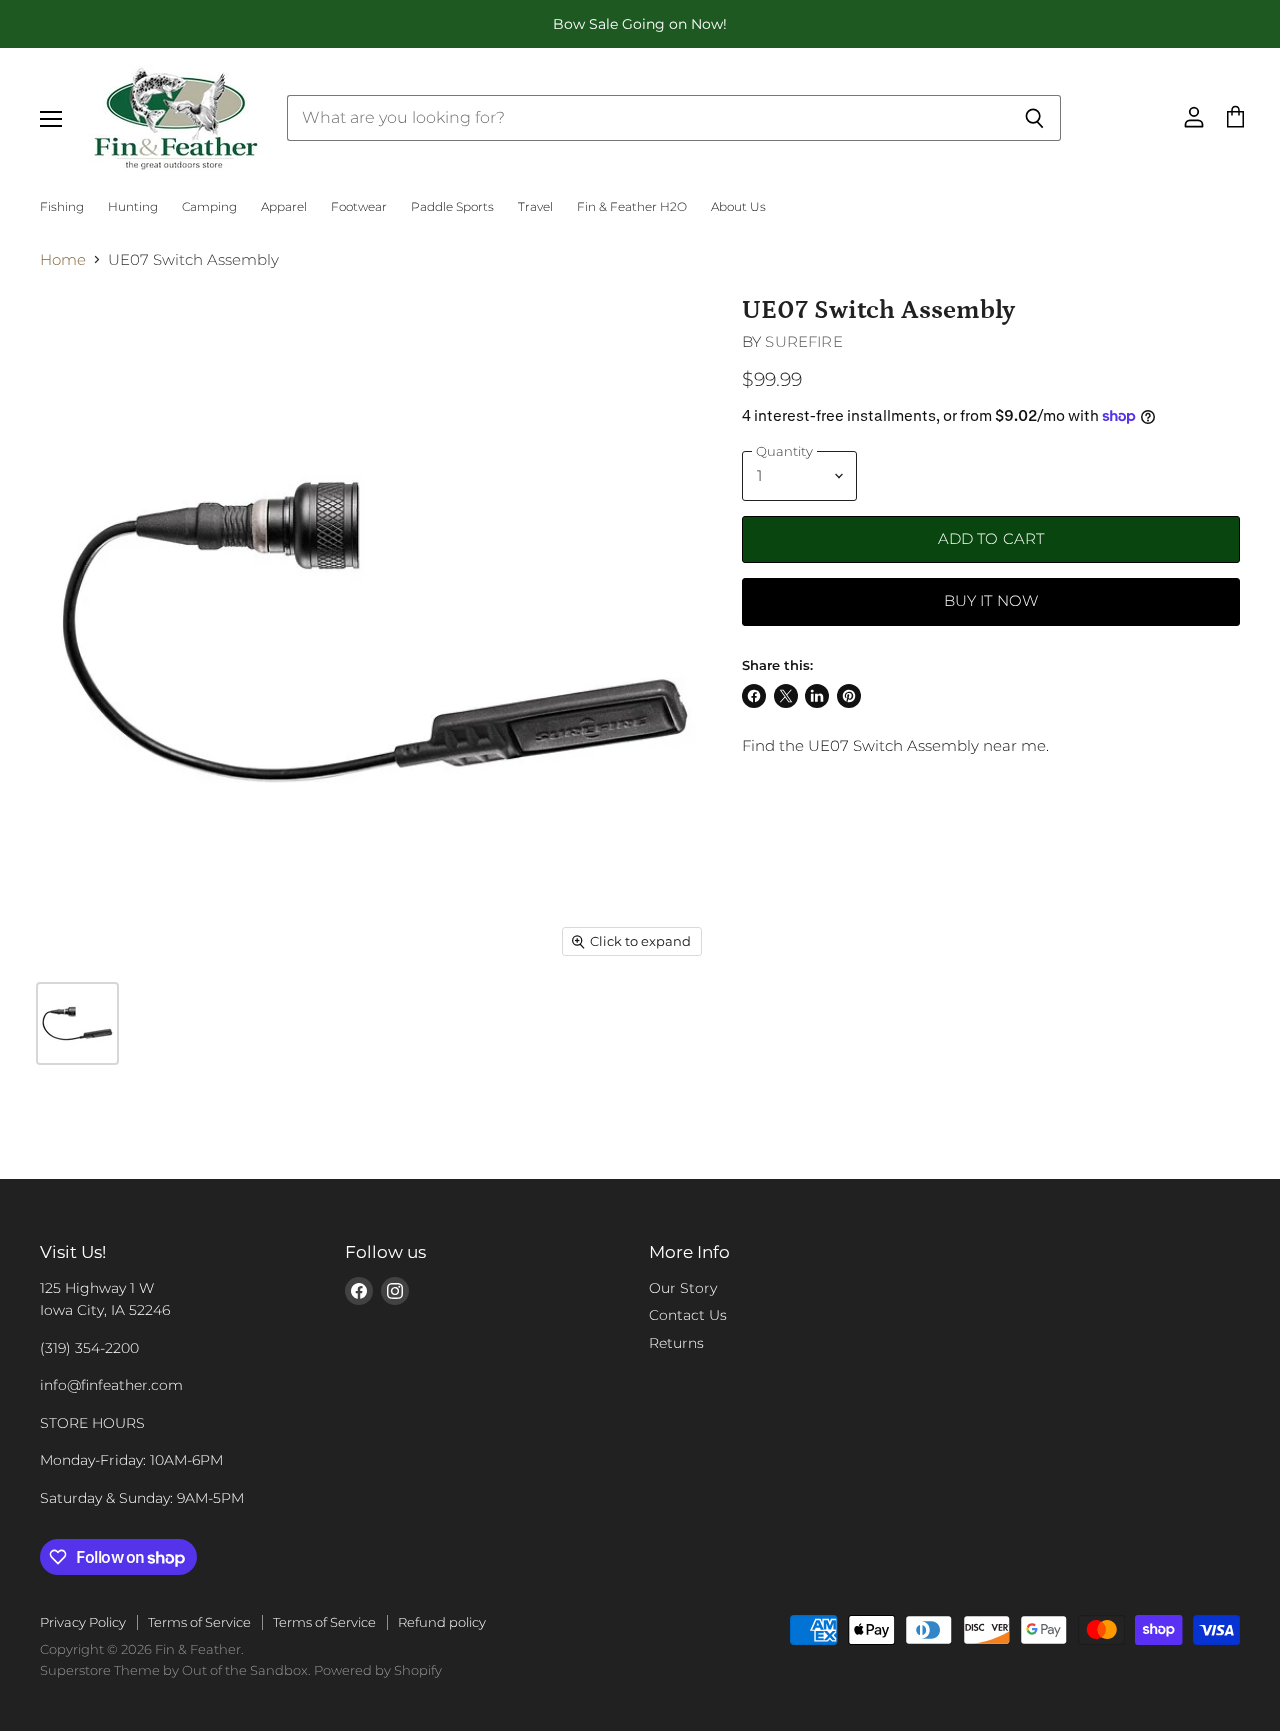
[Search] (1034, 118)
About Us (738, 207)
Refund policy (442, 1622)
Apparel (284, 207)
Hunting (133, 207)
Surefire (803, 341)
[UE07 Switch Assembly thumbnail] (77, 1023)
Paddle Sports (452, 207)
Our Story (683, 1288)
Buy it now (991, 601)
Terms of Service (199, 1622)
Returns (676, 1343)
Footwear (359, 207)
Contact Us (688, 1315)
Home (63, 259)
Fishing (62, 207)
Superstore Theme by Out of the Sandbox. (175, 1670)
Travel (535, 207)
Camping (209, 207)
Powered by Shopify (378, 1670)
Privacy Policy (83, 1622)
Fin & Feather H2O (632, 207)
